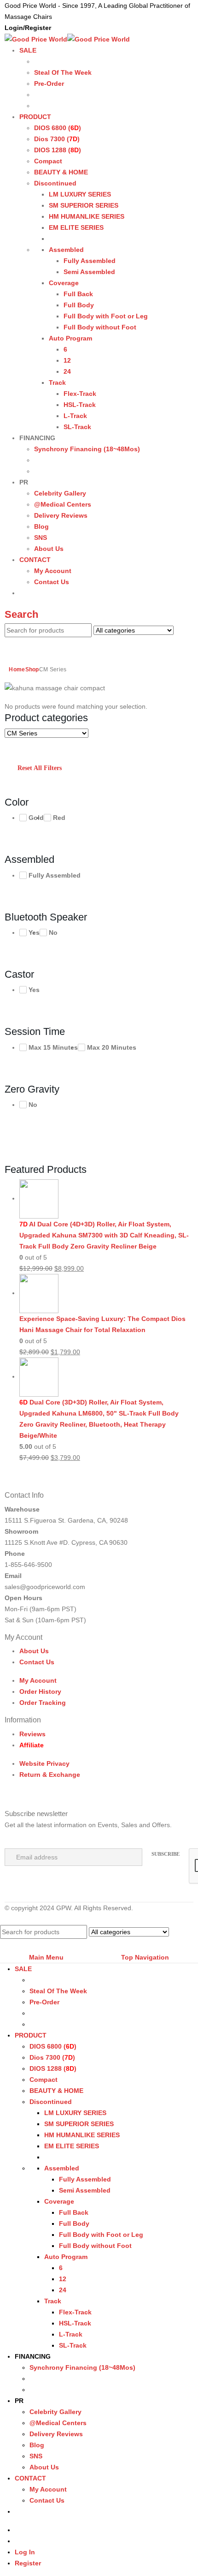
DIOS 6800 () (58, 128)
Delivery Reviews (61, 515)
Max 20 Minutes (112, 1047)
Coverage (64, 283)
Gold (36, 818)
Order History (40, 1691)
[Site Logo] (67, 39)
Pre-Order (49, 84)
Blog (41, 526)
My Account (53, 571)
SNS (41, 538)
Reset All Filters (40, 768)
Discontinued (55, 183)
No (53, 932)
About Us (49, 549)
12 (67, 360)
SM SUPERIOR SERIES (84, 205)
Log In (25, 2552)
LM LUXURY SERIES (80, 194)
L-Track (75, 416)
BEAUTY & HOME (61, 172)
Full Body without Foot (100, 327)
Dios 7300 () (57, 139)
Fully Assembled (90, 261)
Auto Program (70, 338)
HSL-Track (80, 405)
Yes (34, 932)
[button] (21, 614)
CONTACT (35, 560)
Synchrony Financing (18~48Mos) (87, 449)
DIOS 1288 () (58, 150)
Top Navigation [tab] (145, 1957)
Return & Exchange (50, 1775)
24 (67, 371)
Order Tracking (43, 1703)
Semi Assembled (89, 272)
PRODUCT (35, 117)
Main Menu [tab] (46, 1957)
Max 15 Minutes (53, 1047)
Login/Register (28, 28)
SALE (28, 50)
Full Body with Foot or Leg (106, 316)
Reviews (32, 1734)
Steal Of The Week (63, 72)
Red (59, 818)
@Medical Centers (63, 504)
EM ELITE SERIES (76, 227)
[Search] (21, 644)
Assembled (66, 250)
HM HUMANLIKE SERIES (87, 216)
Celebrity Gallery (60, 493)
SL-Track (77, 427)
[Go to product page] (106, 1199)
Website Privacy (44, 1763)
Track (57, 383)
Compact (48, 161)
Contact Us (52, 582)
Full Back (78, 294)
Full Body (79, 305)
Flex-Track (80, 394)
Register (28, 2563)
